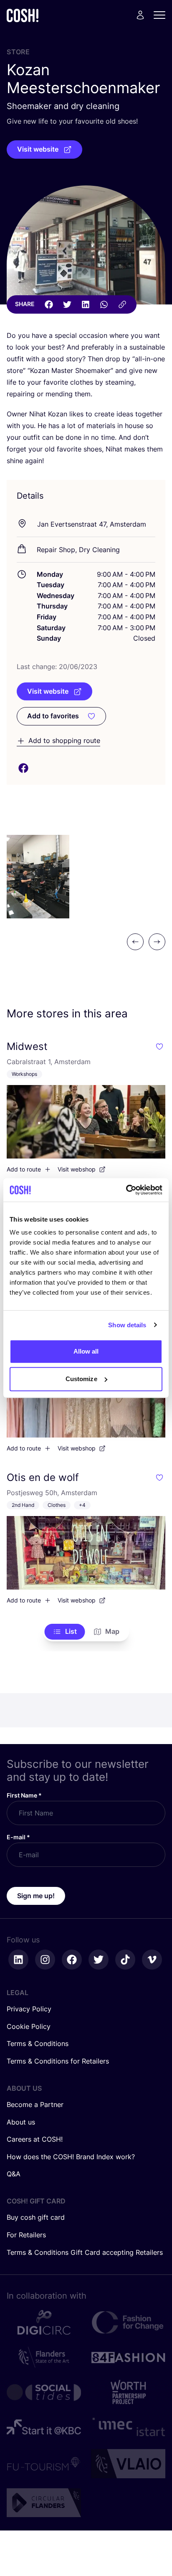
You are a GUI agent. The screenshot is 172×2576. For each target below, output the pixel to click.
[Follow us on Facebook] (72, 1960)
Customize (81, 1379)
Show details (127, 1325)
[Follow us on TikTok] (125, 1960)
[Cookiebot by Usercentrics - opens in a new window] (126, 1190)
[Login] (140, 15)
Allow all (86, 1351)
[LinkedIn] (86, 304)
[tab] (65, 1632)
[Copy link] (122, 304)
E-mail (18, 1837)
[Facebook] (49, 304)
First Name (24, 1795)
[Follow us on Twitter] (99, 1960)
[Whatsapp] (104, 304)
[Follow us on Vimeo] (152, 1960)
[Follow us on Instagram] (45, 1960)
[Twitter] (67, 304)
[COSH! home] (23, 15)
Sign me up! (36, 1896)
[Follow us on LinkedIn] (18, 1960)
